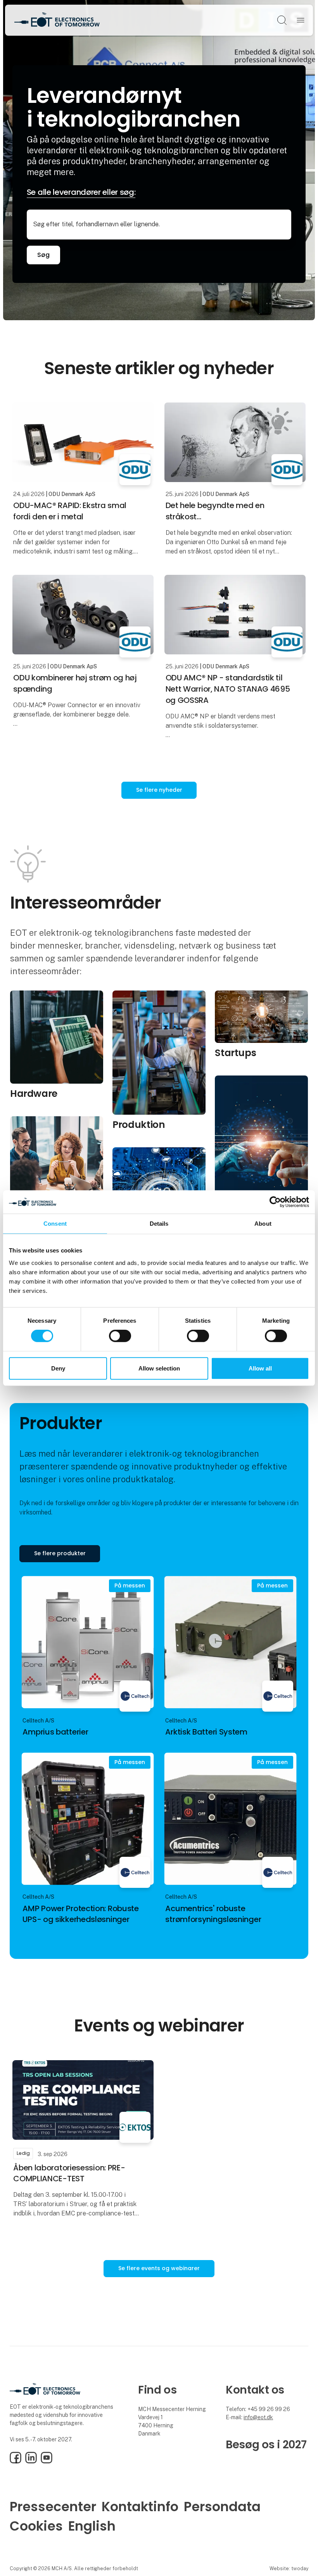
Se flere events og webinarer (159, 2268)
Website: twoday (289, 2568)
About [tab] (263, 1223)
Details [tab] (159, 1223)
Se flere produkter (60, 1553)
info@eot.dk (258, 2417)
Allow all (260, 1368)
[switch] (120, 1336)
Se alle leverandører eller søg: (81, 192)
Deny (58, 1368)
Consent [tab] (55, 1223)
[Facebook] (16, 2462)
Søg (43, 255)
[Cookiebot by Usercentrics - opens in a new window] (275, 1202)
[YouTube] (47, 2462)
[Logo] (57, 20)
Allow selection (159, 1368)
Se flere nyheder (159, 790)
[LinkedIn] (31, 2462)
